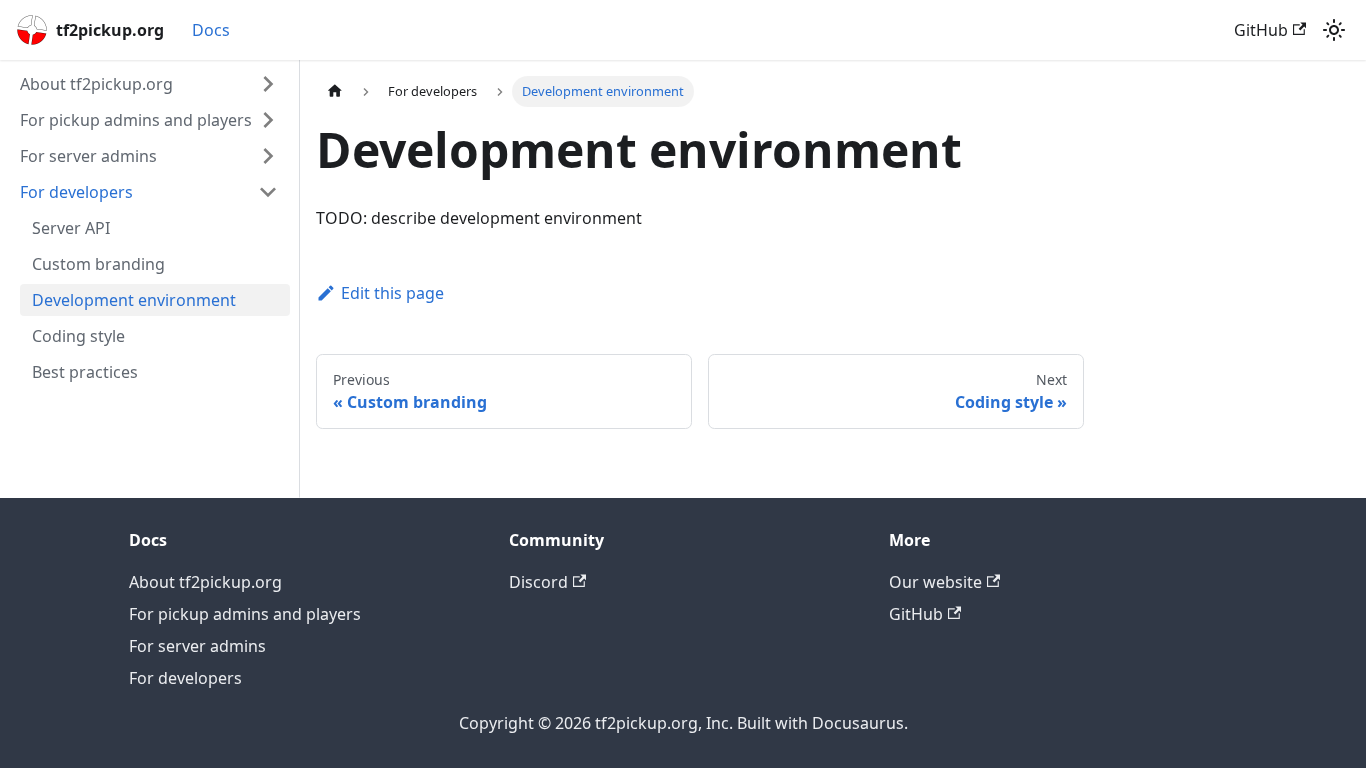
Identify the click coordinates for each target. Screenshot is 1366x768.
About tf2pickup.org (205, 582)
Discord (538, 582)
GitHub (1261, 30)
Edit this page (392, 293)
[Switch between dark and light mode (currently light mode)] (1334, 30)
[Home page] (335, 91)
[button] (149, 84)
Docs (211, 30)
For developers (185, 678)
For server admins (197, 646)
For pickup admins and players (245, 614)
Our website (935, 582)
